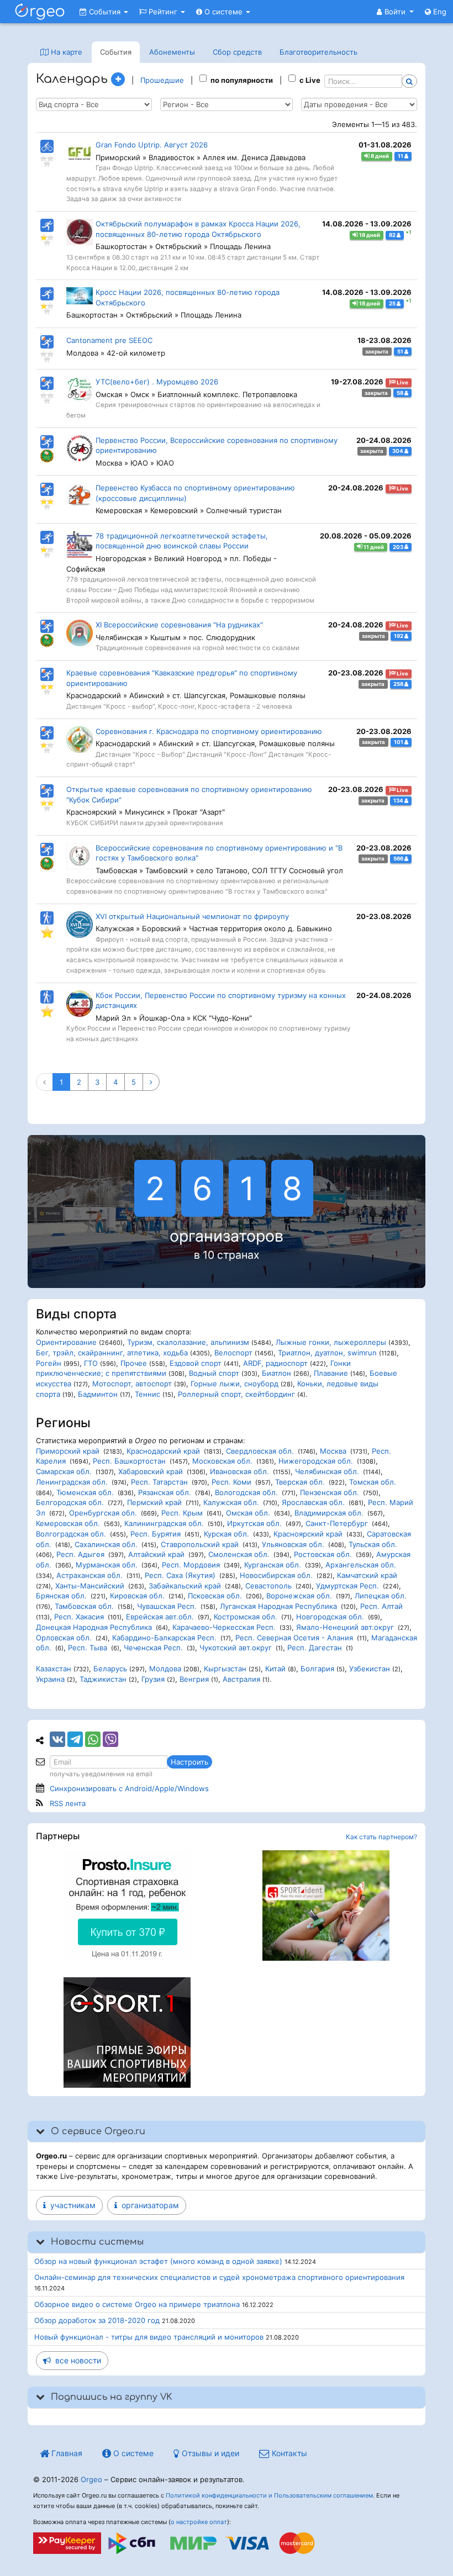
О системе (223, 12)
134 (399, 801)
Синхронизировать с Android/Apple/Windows (129, 1788)
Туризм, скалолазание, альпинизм (188, 1342)
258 (399, 684)
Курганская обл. (273, 1565)
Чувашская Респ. (167, 1606)
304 (398, 451)
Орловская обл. (64, 1638)
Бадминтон (98, 1394)
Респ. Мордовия (191, 1565)
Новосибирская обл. (276, 1575)
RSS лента (68, 1803)
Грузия (153, 1679)
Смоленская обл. (239, 1554)
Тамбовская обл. (84, 1606)
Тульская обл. (373, 1544)
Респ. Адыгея (80, 1554)
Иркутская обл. (254, 1523)
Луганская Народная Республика (278, 1606)
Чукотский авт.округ (236, 1648)
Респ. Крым (182, 1513)
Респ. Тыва (88, 1648)
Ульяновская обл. (293, 1544)
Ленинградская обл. (72, 1482)
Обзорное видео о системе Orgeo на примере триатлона (137, 2304)
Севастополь (268, 1586)
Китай (275, 1669)
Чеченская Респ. (153, 1648)
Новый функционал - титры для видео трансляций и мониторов (149, 2337)
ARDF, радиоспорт (275, 1363)
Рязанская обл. (165, 1492)
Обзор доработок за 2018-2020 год (97, 2320)
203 (399, 547)
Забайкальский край (185, 1586)
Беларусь (110, 1669)
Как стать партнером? (381, 1837)
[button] (395, 12)
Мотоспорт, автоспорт (132, 1384)
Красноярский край (308, 1534)
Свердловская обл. (260, 1451)
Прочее (134, 1363)
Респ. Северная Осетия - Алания (294, 1638)
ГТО (91, 1363)
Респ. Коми (231, 1482)
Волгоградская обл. (71, 1534)
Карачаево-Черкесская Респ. (224, 1627)
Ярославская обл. (313, 1502)
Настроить (189, 1762)
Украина (50, 1679)
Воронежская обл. (299, 1596)
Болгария (317, 1669)
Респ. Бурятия (156, 1534)
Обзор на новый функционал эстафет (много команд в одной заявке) (158, 2261)
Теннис (148, 1394)
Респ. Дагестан (315, 1648)
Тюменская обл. (85, 1492)
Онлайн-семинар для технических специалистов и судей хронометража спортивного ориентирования (219, 2277)
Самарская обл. (64, 1471)
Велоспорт (233, 1353)
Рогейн (49, 1363)
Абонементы (172, 52)
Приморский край (68, 1451)
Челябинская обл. (327, 1471)
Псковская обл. (215, 1596)
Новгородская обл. (330, 1617)
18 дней (369, 235)
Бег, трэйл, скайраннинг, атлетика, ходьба (112, 1353)
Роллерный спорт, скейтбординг (236, 1394)
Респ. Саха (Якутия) (180, 1575)
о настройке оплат (199, 2522)
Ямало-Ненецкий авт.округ (345, 1627)
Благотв (318, 52)
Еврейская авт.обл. (160, 1617)
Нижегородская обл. (316, 1461)
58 (401, 393)
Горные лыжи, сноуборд (235, 1384)
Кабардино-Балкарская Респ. (164, 1638)
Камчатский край (367, 1575)
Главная (66, 2453)
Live (402, 382)
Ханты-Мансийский (90, 1586)
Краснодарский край (163, 1451)
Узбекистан (370, 1669)
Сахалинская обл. (106, 1544)
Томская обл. (373, 1482)
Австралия (241, 1679)
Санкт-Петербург (337, 1523)
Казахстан (54, 1669)
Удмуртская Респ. (347, 1586)
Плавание (331, 1373)
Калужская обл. (231, 1502)
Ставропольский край (200, 1544)
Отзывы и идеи (209, 2453)
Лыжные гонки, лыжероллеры (331, 1342)
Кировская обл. (137, 1596)
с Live (310, 80)
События (105, 12)
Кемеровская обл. (68, 1523)
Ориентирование (66, 1342)
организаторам (148, 2205)
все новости (76, 2360)
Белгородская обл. (70, 1502)
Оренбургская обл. (103, 1513)
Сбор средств (237, 52)
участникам (71, 2205)
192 (399, 636)
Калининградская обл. (164, 1523)
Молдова (165, 1669)
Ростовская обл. (323, 1554)
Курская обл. (227, 1534)
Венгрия (194, 1679)
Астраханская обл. (89, 1575)
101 (399, 742)
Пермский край (154, 1502)
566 (399, 859)
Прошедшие (162, 80)
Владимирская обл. (329, 1513)
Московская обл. (222, 1461)
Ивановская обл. (239, 1471)
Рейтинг (163, 12)
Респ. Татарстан (159, 1482)
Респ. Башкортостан (129, 1461)
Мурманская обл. (107, 1565)
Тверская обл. (300, 1482)
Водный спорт (214, 1373)
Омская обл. (248, 1513)
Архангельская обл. (361, 1565)
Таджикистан (103, 1679)
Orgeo (91, 2479)
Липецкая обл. (381, 1596)
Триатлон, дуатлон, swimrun (327, 1353)
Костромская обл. (246, 1617)
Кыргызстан (225, 1669)
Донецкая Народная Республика (94, 1627)
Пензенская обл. (330, 1492)
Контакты (288, 2453)
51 (401, 352)
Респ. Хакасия (79, 1617)
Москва (333, 1451)
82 (393, 235)
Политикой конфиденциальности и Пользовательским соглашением (269, 2495)
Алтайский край (156, 1554)
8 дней (379, 156)
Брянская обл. (61, 1596)
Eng (439, 12)
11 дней (373, 547)
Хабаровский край (151, 1471)
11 (401, 156)
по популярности (242, 80)
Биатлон (276, 1373)
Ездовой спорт (196, 1363)
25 (393, 303)
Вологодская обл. (246, 1492)
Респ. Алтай (381, 1606)
